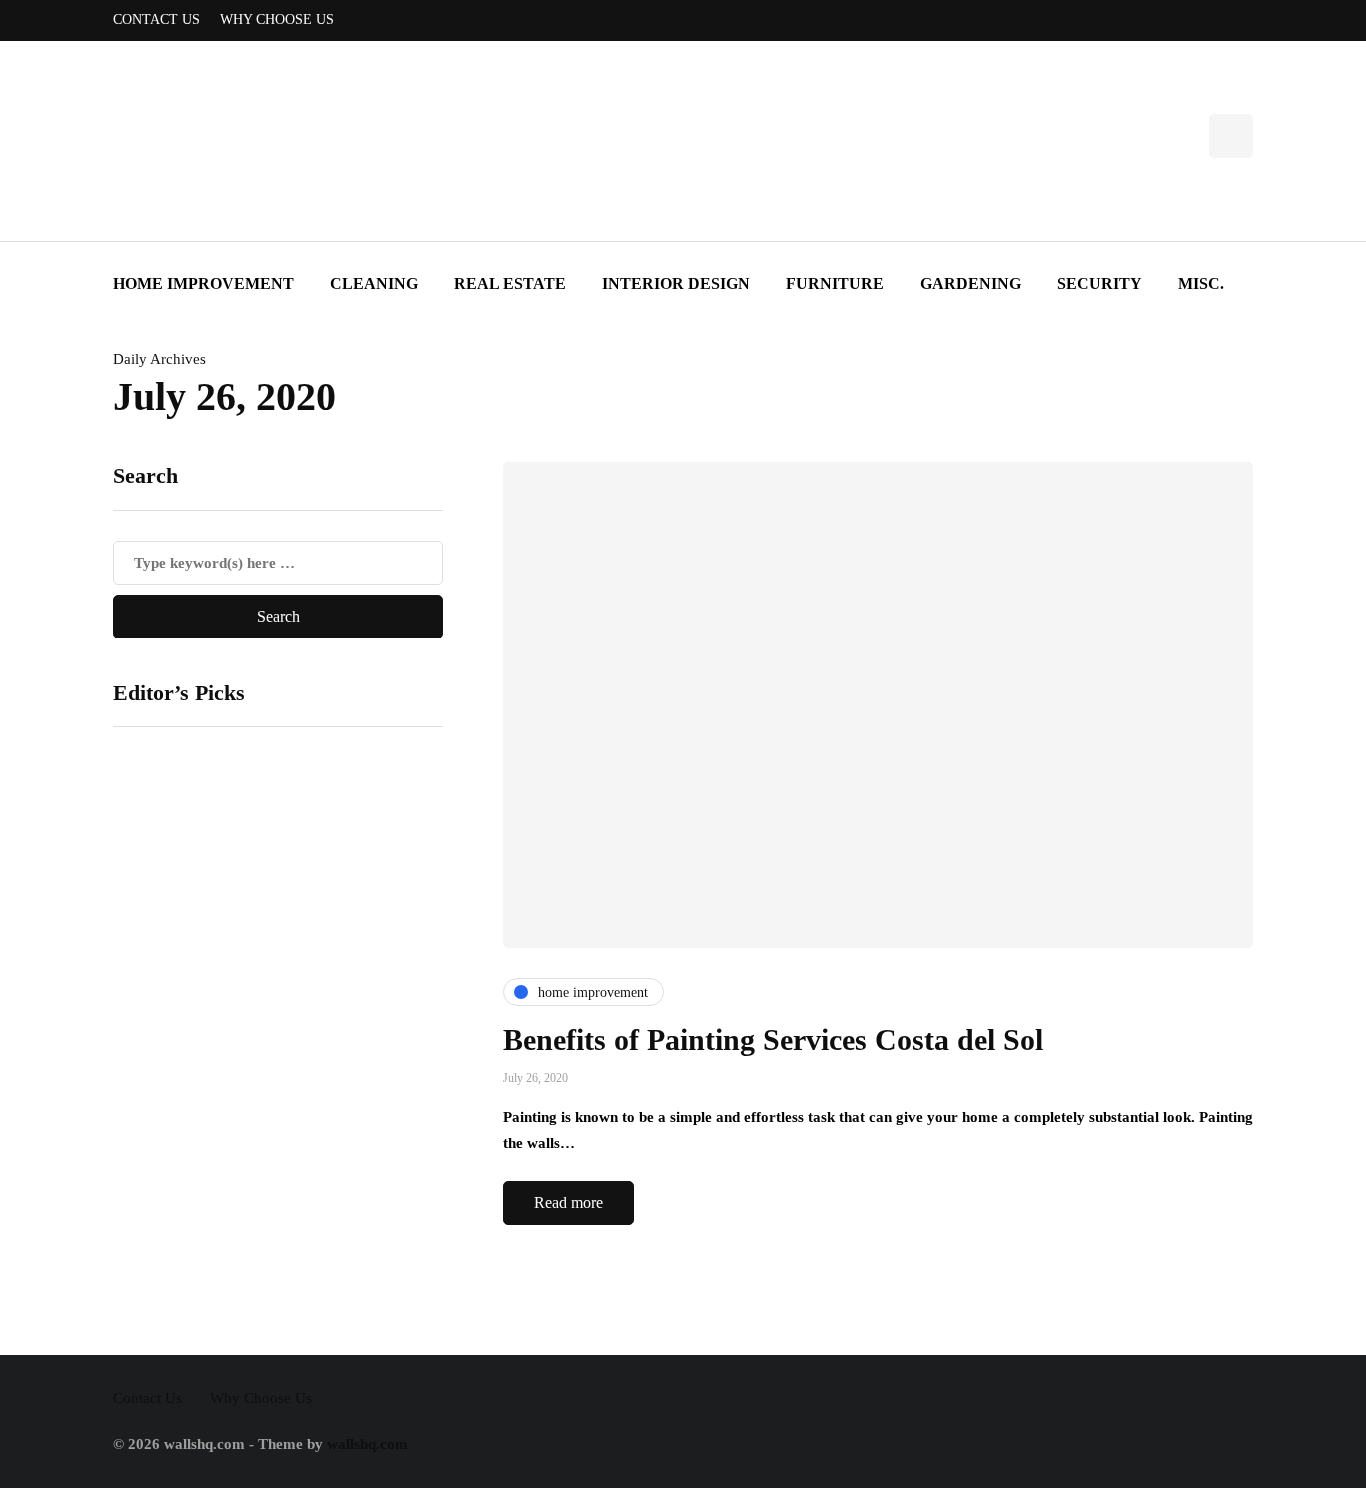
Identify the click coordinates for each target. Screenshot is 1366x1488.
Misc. (1201, 283)
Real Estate (510, 283)
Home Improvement (203, 283)
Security (1099, 283)
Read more (568, 1202)
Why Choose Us (277, 19)
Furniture (835, 283)
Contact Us (156, 19)
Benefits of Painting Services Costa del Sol (773, 1039)
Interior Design (676, 283)
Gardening (970, 283)
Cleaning (374, 283)
